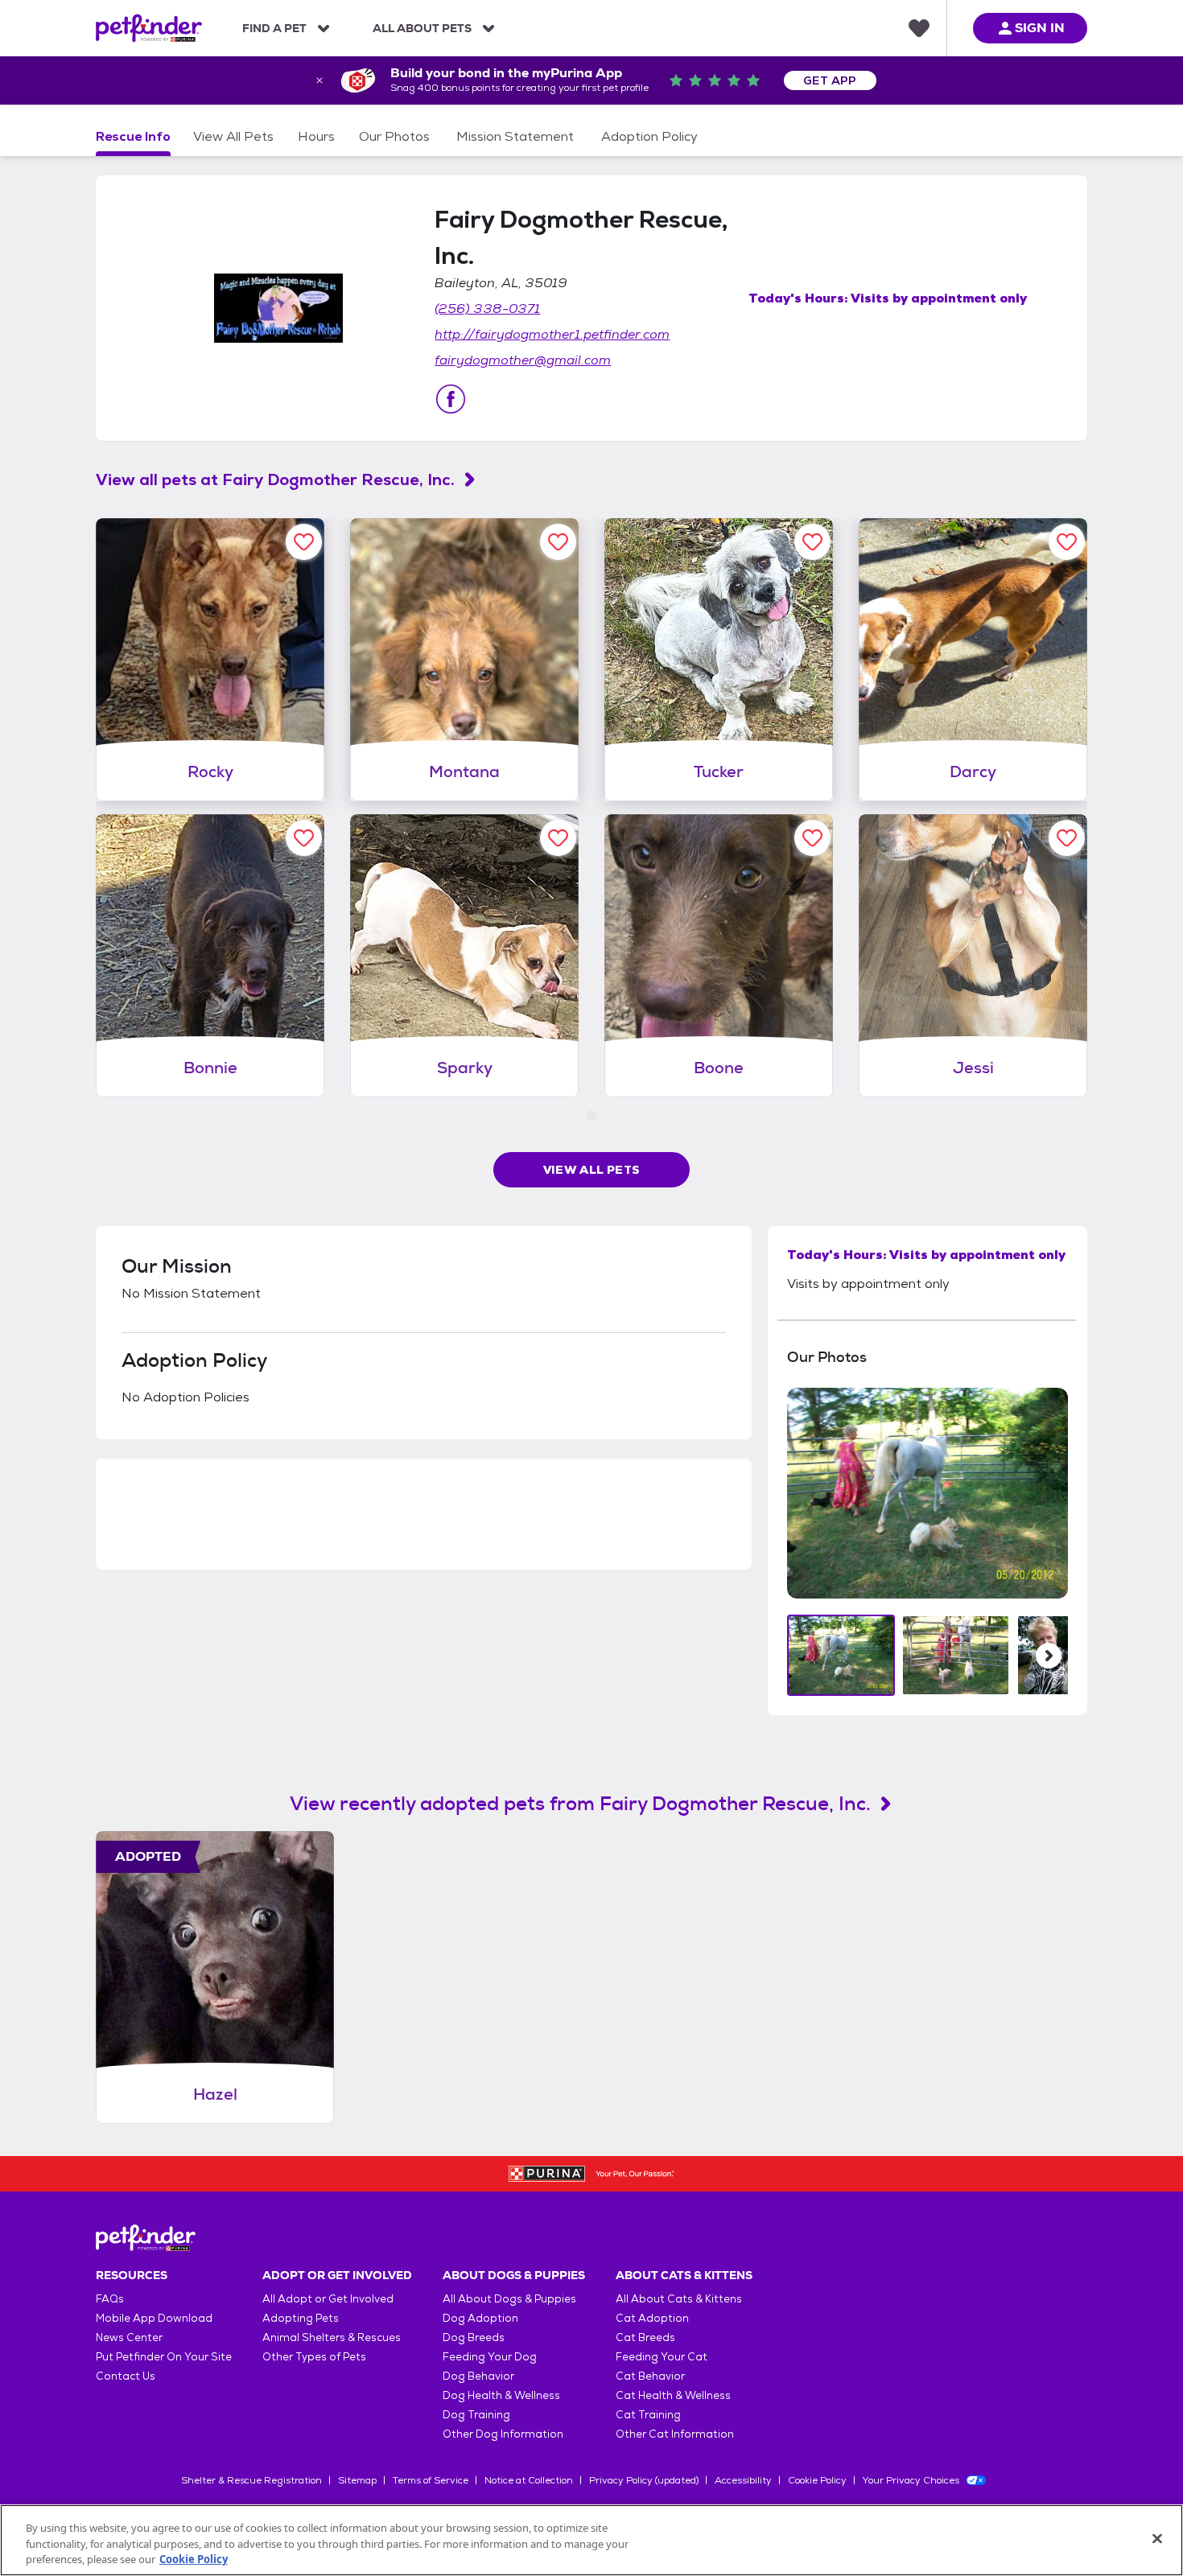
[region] (591, 2540)
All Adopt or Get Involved (328, 2299)
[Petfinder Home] (149, 28)
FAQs (110, 2299)
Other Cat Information (675, 2434)
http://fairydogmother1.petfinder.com (552, 334)
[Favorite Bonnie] (304, 838)
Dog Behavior (478, 2376)
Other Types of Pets (314, 2357)
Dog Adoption (480, 2318)
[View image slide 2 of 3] (956, 1655)
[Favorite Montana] (558, 542)
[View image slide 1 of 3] (841, 1655)
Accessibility (743, 2480)
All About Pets (422, 28)
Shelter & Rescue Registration (251, 2480)
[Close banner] (319, 80)
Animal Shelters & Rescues (332, 2337)
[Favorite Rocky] (304, 542)
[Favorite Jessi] (1067, 838)
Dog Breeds (474, 2337)
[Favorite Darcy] (1067, 542)
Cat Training (648, 2415)
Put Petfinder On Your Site (164, 2357)
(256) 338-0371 (487, 309)
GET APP (830, 80)
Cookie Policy (817, 2480)
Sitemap (357, 2480)
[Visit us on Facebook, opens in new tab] (451, 399)
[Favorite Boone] (812, 838)
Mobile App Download (154, 2318)
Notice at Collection (529, 2480)
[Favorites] (919, 28)
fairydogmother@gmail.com (523, 360)
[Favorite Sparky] (558, 838)
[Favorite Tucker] (812, 542)
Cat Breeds (645, 2337)
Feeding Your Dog (490, 2357)
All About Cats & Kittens (679, 2299)
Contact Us (126, 2376)
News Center (129, 2337)
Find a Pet (274, 28)
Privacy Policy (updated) (644, 2480)
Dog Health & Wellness (501, 2395)
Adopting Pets (301, 2318)
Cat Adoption (652, 2318)
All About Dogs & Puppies (509, 2299)
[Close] (1157, 2538)
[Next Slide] (1049, 1656)
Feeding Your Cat (662, 2357)
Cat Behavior (650, 2376)
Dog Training (476, 2415)
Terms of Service (431, 2480)
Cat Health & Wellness (673, 2395)
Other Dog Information (503, 2434)
